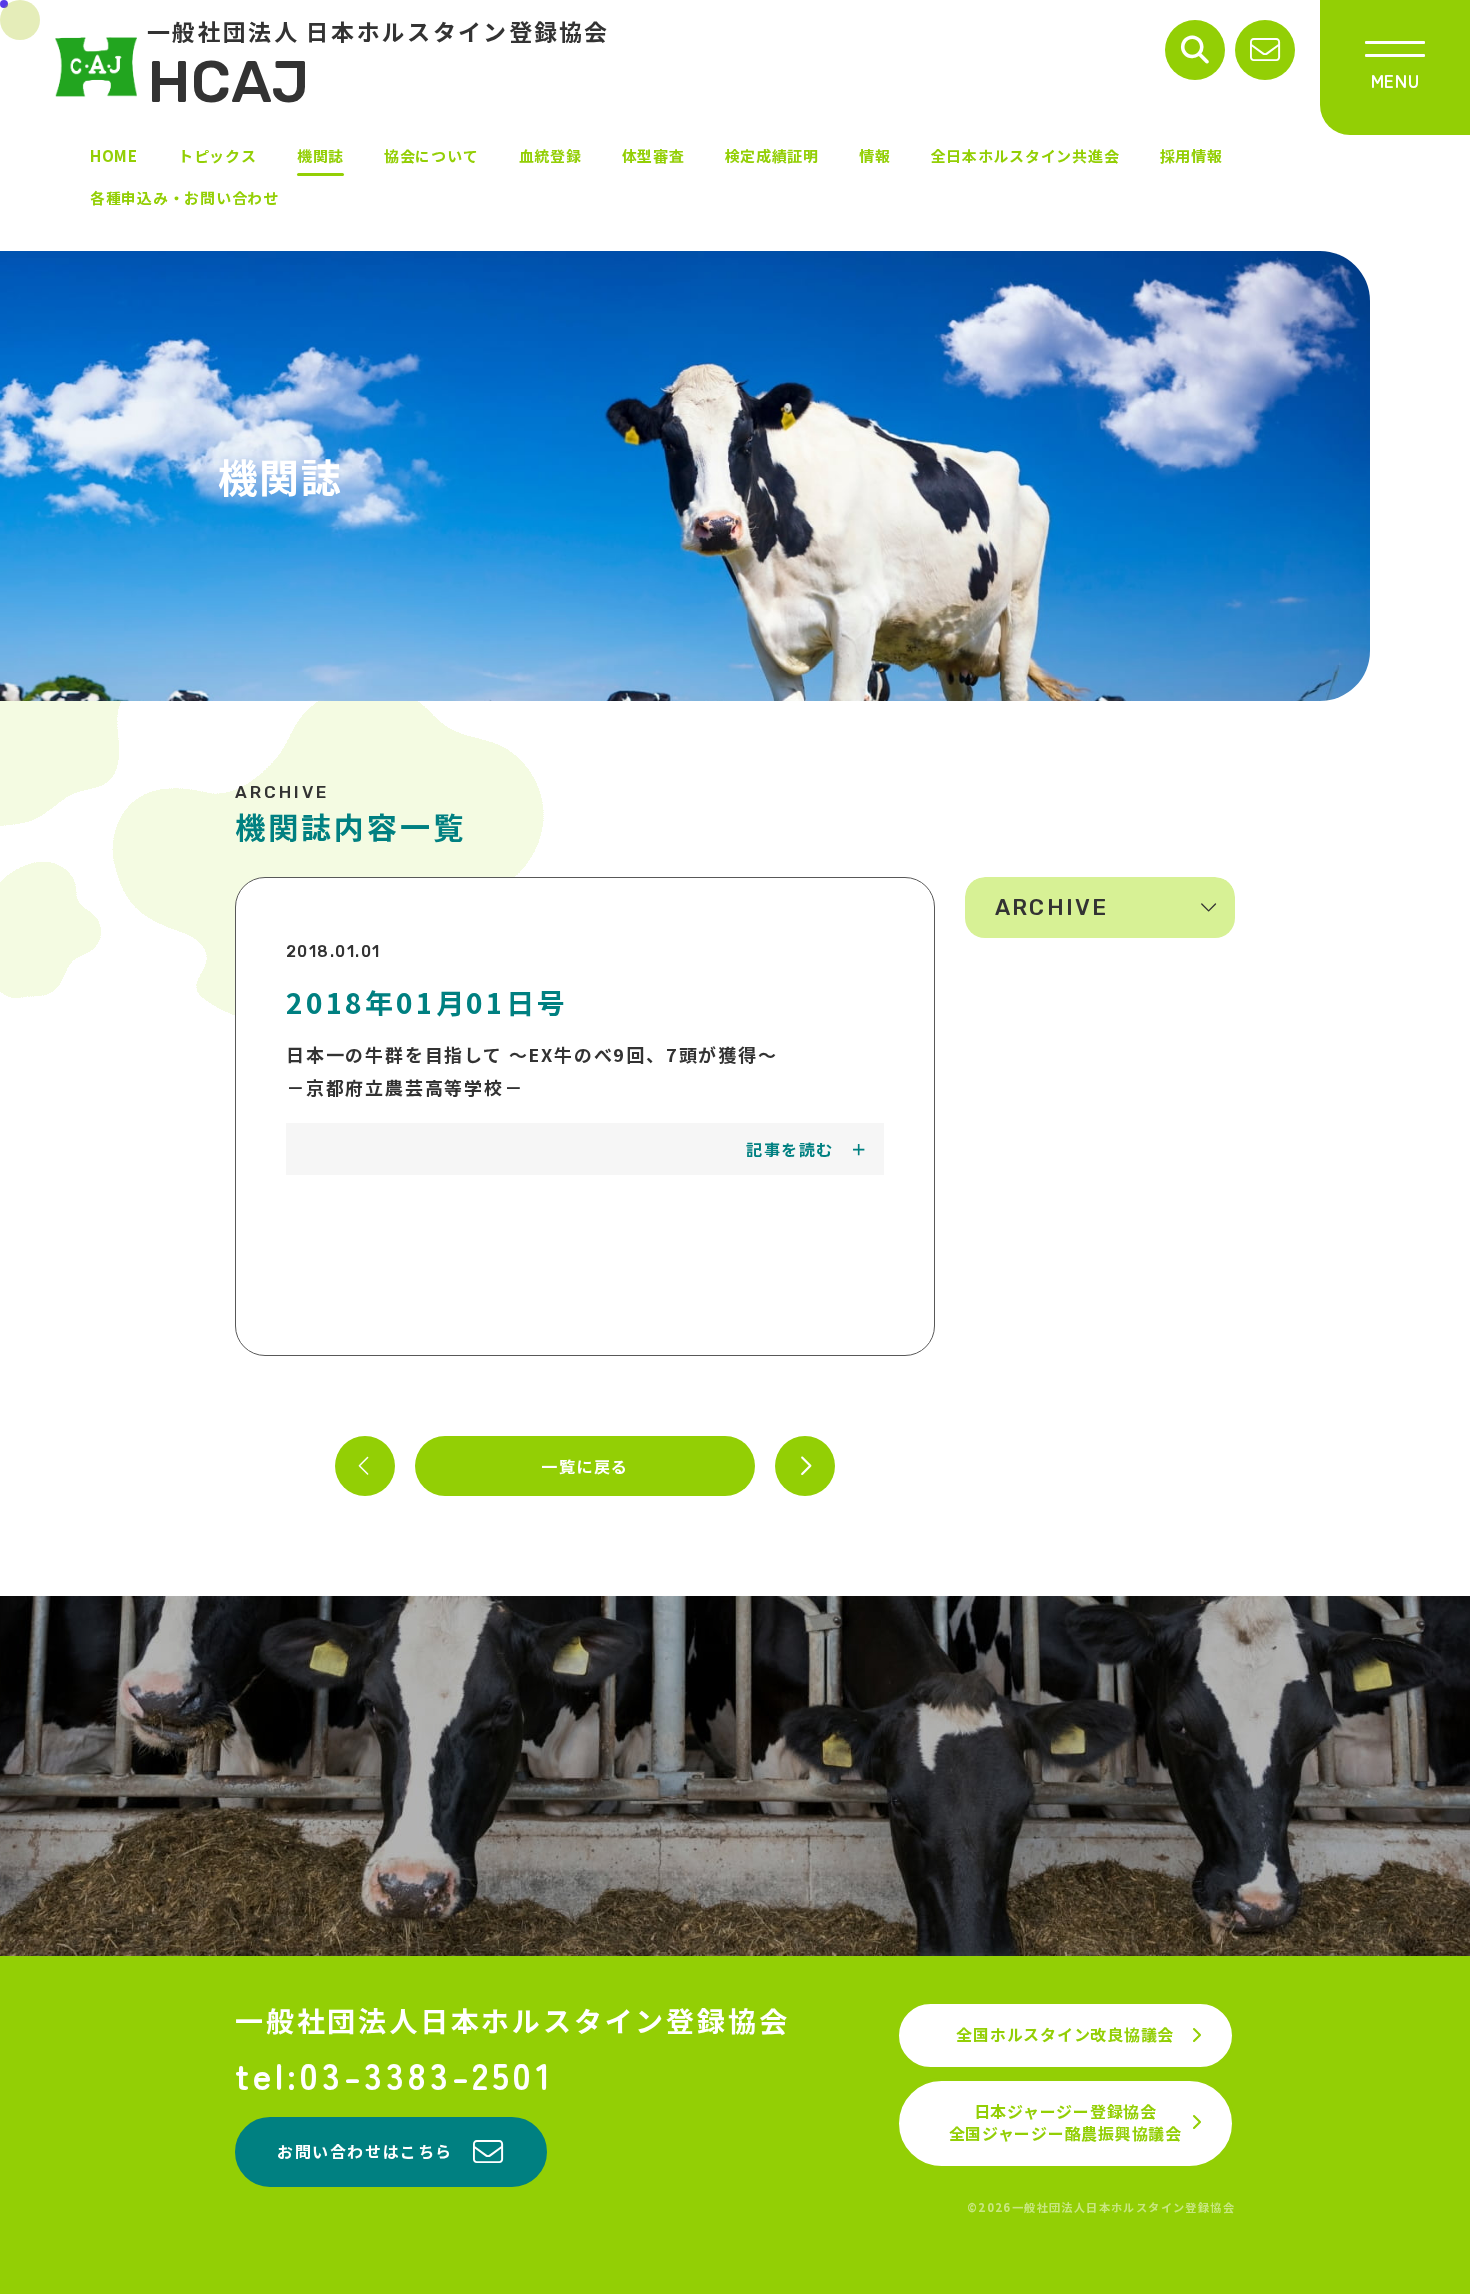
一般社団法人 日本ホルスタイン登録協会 (378, 66)
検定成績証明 (772, 155)
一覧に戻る (585, 1466)
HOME (114, 155)
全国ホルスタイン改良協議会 (1065, 2034)
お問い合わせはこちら (365, 2151)
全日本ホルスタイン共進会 (1025, 155)
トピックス (217, 155)
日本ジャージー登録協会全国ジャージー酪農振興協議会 (1066, 2122)
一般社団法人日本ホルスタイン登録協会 (512, 2020)
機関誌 (320, 155)
